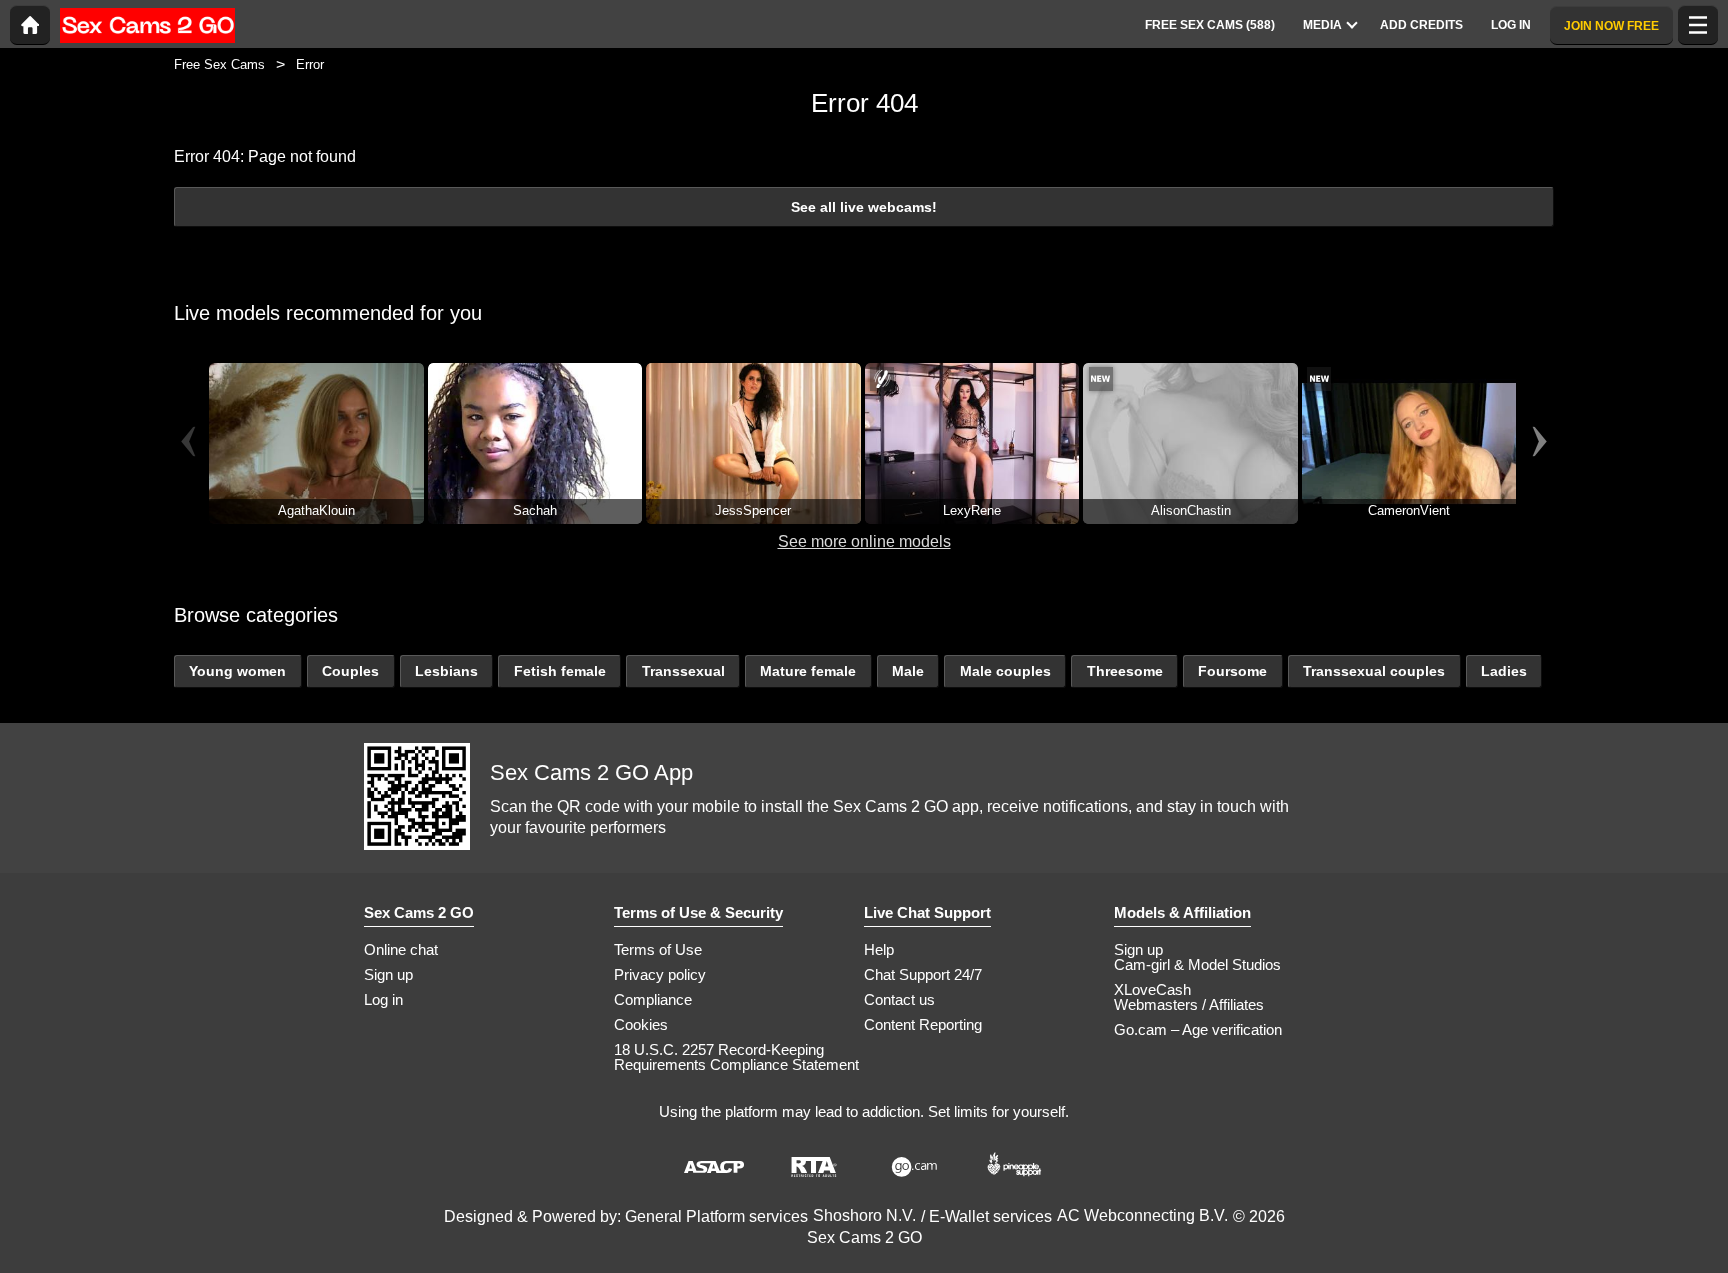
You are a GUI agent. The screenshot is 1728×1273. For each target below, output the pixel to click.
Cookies (641, 1024)
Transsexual (683, 671)
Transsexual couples (1374, 671)
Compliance (653, 999)
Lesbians (446, 671)
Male (908, 671)
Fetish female (560, 671)
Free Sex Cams (219, 64)
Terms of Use (658, 949)
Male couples (1005, 671)
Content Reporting (923, 1024)
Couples (350, 671)
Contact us (899, 999)
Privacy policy (660, 974)
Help (879, 949)
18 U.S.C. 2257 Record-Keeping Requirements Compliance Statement (736, 1057)
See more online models (864, 541)
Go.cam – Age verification (1198, 1029)
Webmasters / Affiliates (1189, 1004)
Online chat (401, 949)
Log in (383, 999)
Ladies (1504, 671)
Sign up (388, 974)
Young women (237, 671)
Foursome (1232, 671)
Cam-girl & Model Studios (1197, 964)
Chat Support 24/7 (923, 974)
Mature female (808, 671)
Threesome (1125, 671)
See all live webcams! (864, 207)
